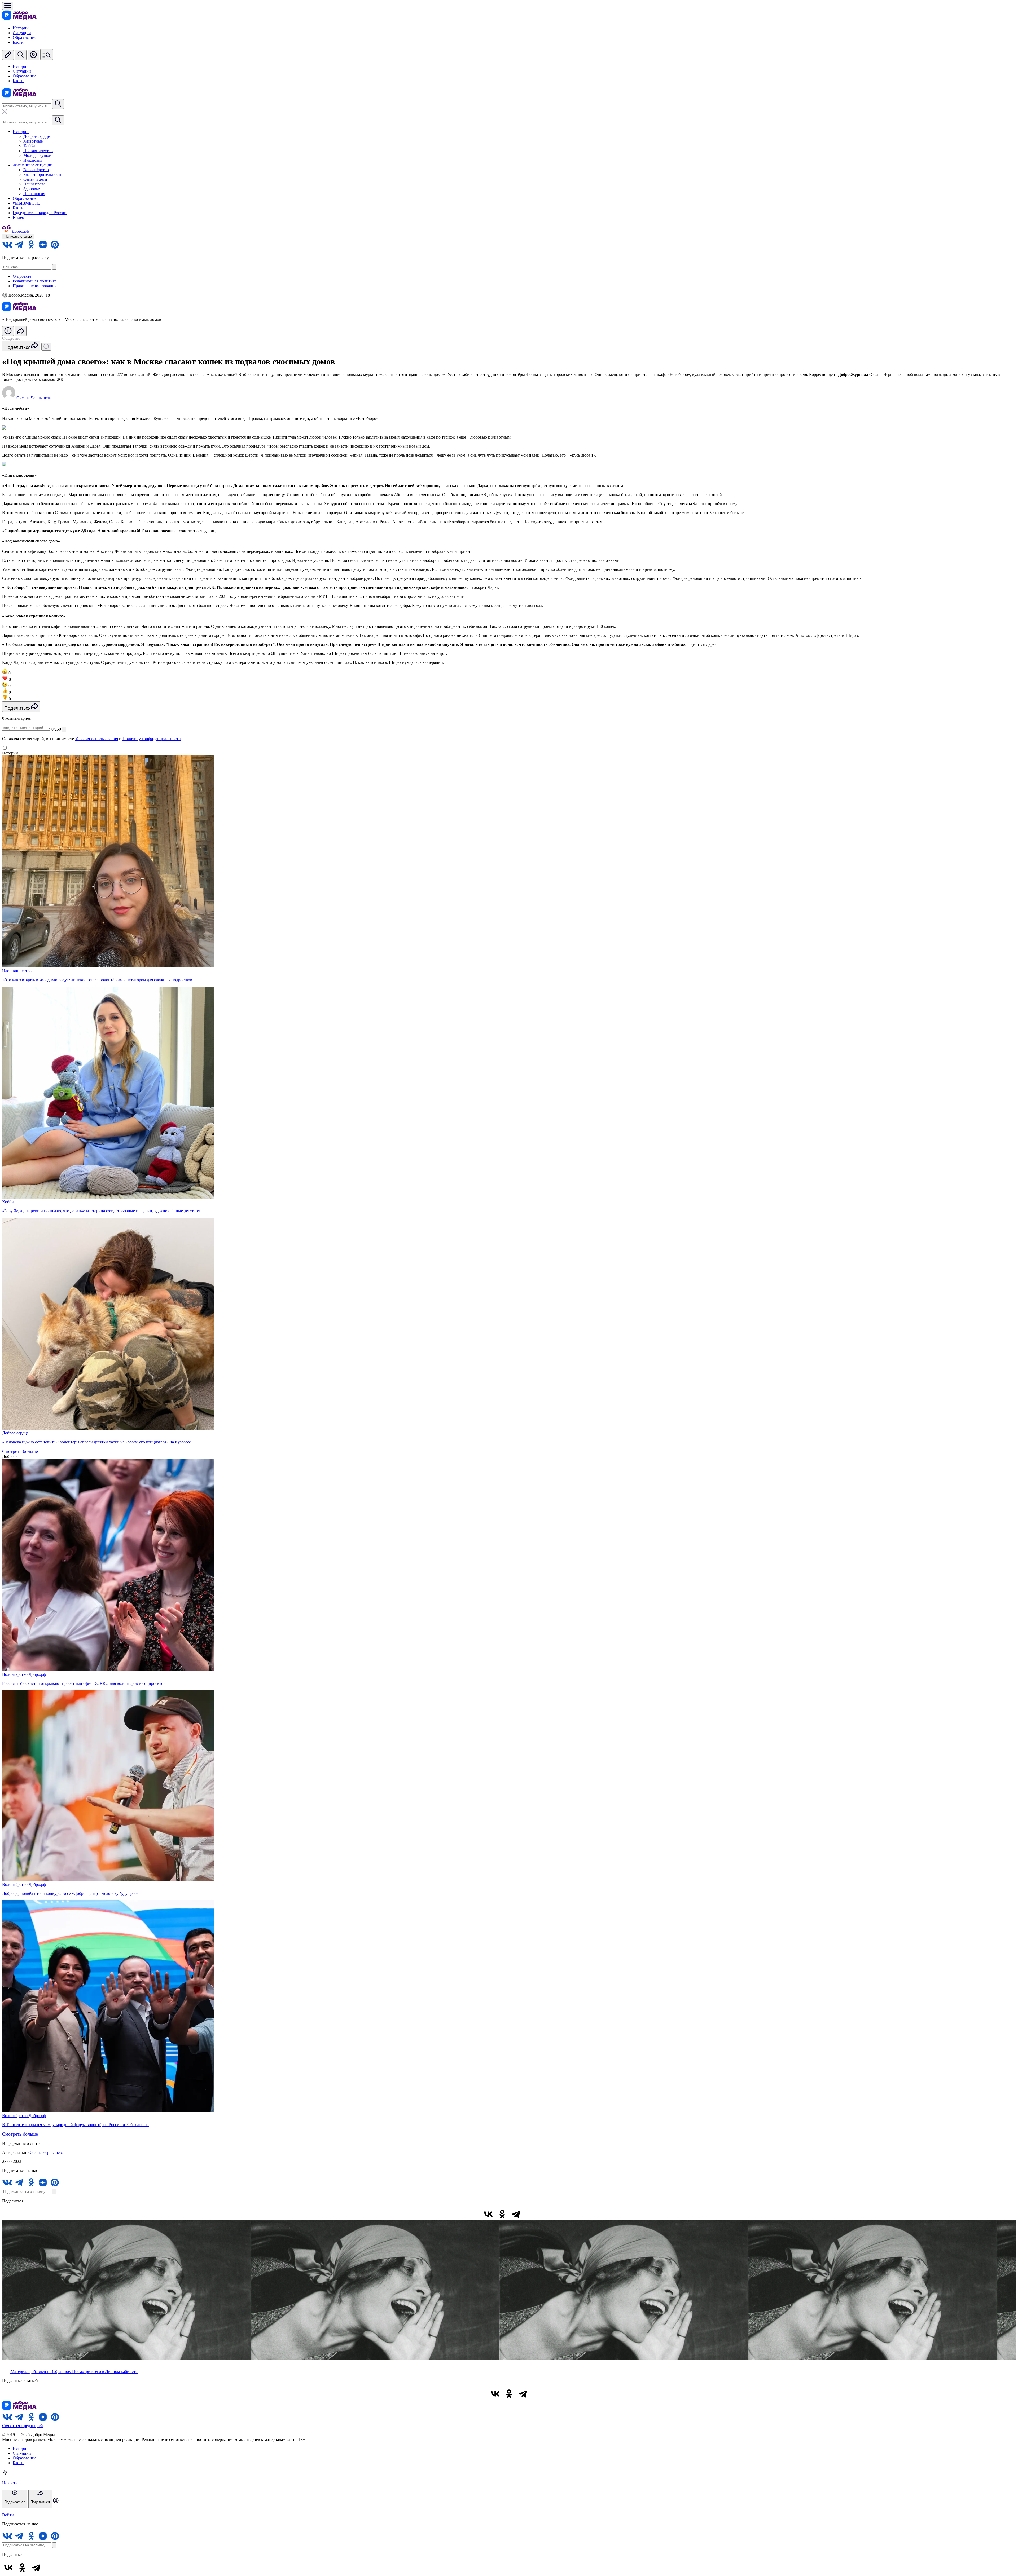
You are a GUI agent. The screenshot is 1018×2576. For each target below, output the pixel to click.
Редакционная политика (35, 281)
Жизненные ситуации (33, 165)
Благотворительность (43, 174)
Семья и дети (35, 179)
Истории (21, 28)
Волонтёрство (36, 170)
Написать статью (18, 237)
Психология (34, 194)
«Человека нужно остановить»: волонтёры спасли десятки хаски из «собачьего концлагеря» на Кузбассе (96, 1442)
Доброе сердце (37, 136)
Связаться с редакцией (23, 2426)
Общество (11, 338)
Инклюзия (33, 160)
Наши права (34, 184)
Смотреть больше (20, 1451)
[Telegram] (516, 2214)
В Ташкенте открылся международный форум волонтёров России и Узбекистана (75, 2125)
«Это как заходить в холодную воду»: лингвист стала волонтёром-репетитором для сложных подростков (97, 980)
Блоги (18, 42)
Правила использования (35, 286)
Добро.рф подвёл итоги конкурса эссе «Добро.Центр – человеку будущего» (70, 1894)
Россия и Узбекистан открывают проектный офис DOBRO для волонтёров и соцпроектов (84, 1683)
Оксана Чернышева (46, 2152)
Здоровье (32, 189)
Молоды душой (37, 155)
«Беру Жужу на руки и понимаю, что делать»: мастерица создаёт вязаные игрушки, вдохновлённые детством (101, 1211)
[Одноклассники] (502, 2214)
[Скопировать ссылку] (530, 2214)
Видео (18, 217)
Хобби (29, 146)
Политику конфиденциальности (152, 739)
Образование (25, 37)
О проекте (22, 276)
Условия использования (96, 739)
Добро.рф (37, 1674)
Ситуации (22, 33)
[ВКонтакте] (488, 2214)
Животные (33, 141)
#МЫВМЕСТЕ (26, 203)
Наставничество (38, 151)
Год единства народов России (40, 213)
